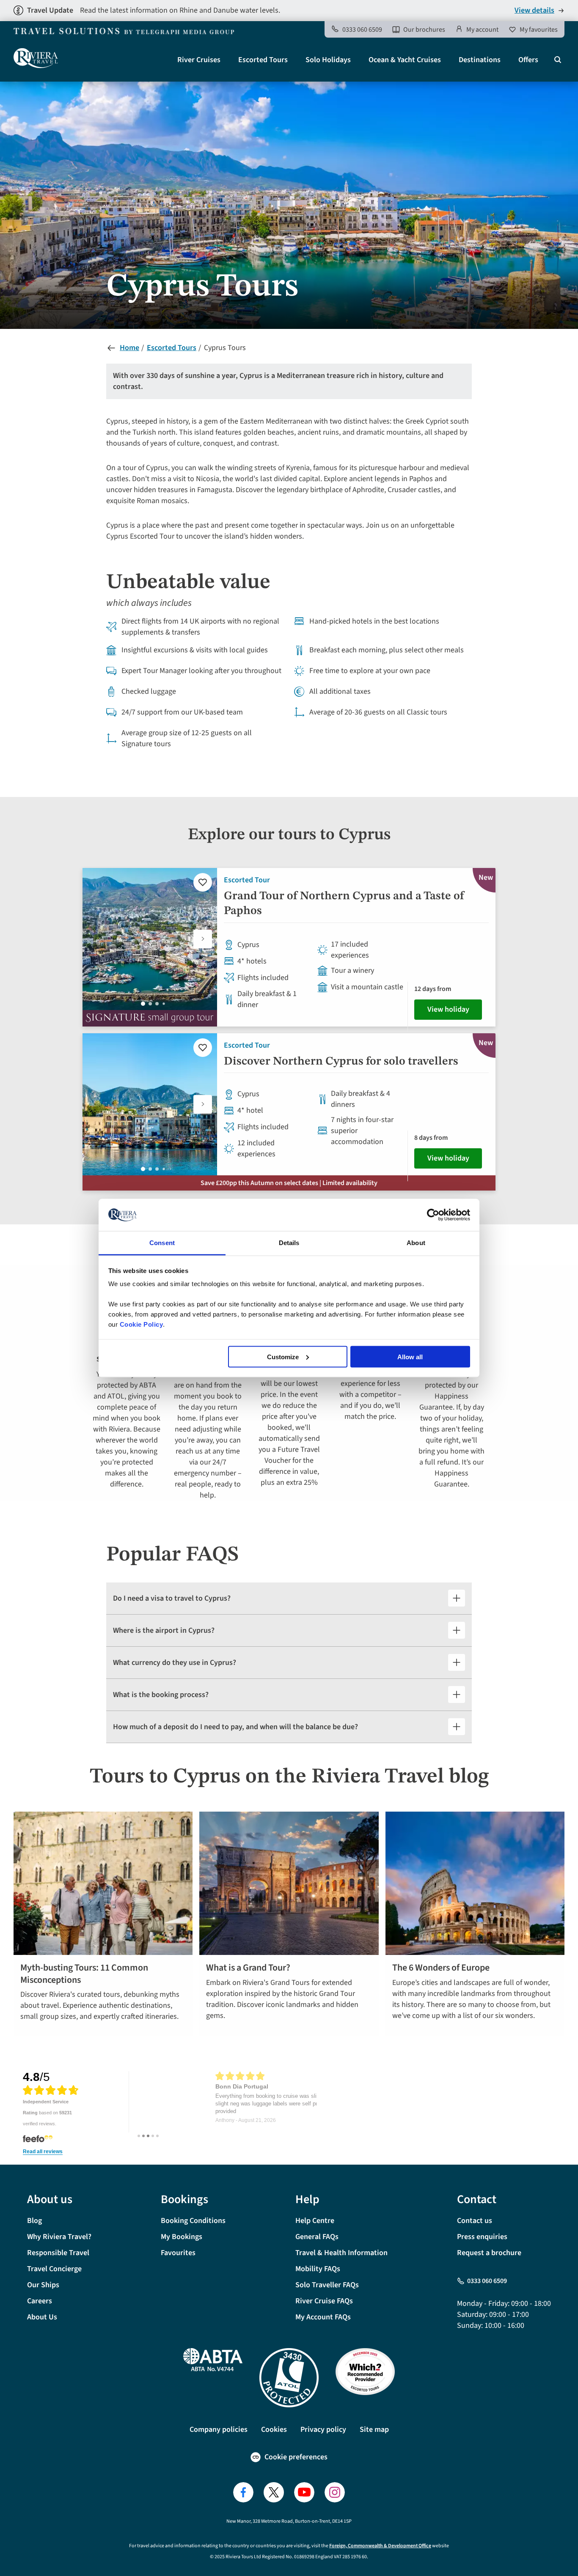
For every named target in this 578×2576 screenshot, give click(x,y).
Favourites (178, 2253)
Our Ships (43, 2285)
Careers (40, 2301)
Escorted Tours (263, 60)
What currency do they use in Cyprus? (175, 1663)
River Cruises (199, 60)
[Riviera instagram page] (335, 2492)
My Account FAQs (323, 2317)
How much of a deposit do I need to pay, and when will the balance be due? (235, 1727)
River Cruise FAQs (324, 2301)
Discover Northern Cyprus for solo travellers (341, 1062)
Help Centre (315, 2221)
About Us (42, 2317)
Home (129, 348)
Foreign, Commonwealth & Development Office (380, 2546)
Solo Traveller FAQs (327, 2285)
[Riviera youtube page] (304, 2492)
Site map (374, 2430)
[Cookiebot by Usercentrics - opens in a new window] (433, 1215)
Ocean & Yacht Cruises (405, 60)
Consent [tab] (162, 1243)
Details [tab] (289, 1243)
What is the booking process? (161, 1695)
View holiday (448, 1009)
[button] (203, 939)
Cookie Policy (142, 1324)
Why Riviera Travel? (59, 2237)
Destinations (480, 60)
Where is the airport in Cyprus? (164, 1630)
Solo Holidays (328, 60)
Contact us (475, 2221)
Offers (528, 60)
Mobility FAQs (318, 2269)
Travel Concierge (54, 2269)
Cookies (274, 2430)
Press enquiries (482, 2237)
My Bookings (182, 2237)
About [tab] (416, 1243)
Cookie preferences (296, 2457)
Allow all (410, 1356)
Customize (283, 1356)
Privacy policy (323, 2430)
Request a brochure (489, 2253)
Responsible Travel (58, 2253)
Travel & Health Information (341, 2253)
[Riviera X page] (274, 2492)
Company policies (219, 2430)
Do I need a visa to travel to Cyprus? (172, 1598)
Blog (34, 2221)
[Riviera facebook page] (243, 2492)
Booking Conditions (193, 2221)
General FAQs (317, 2237)
